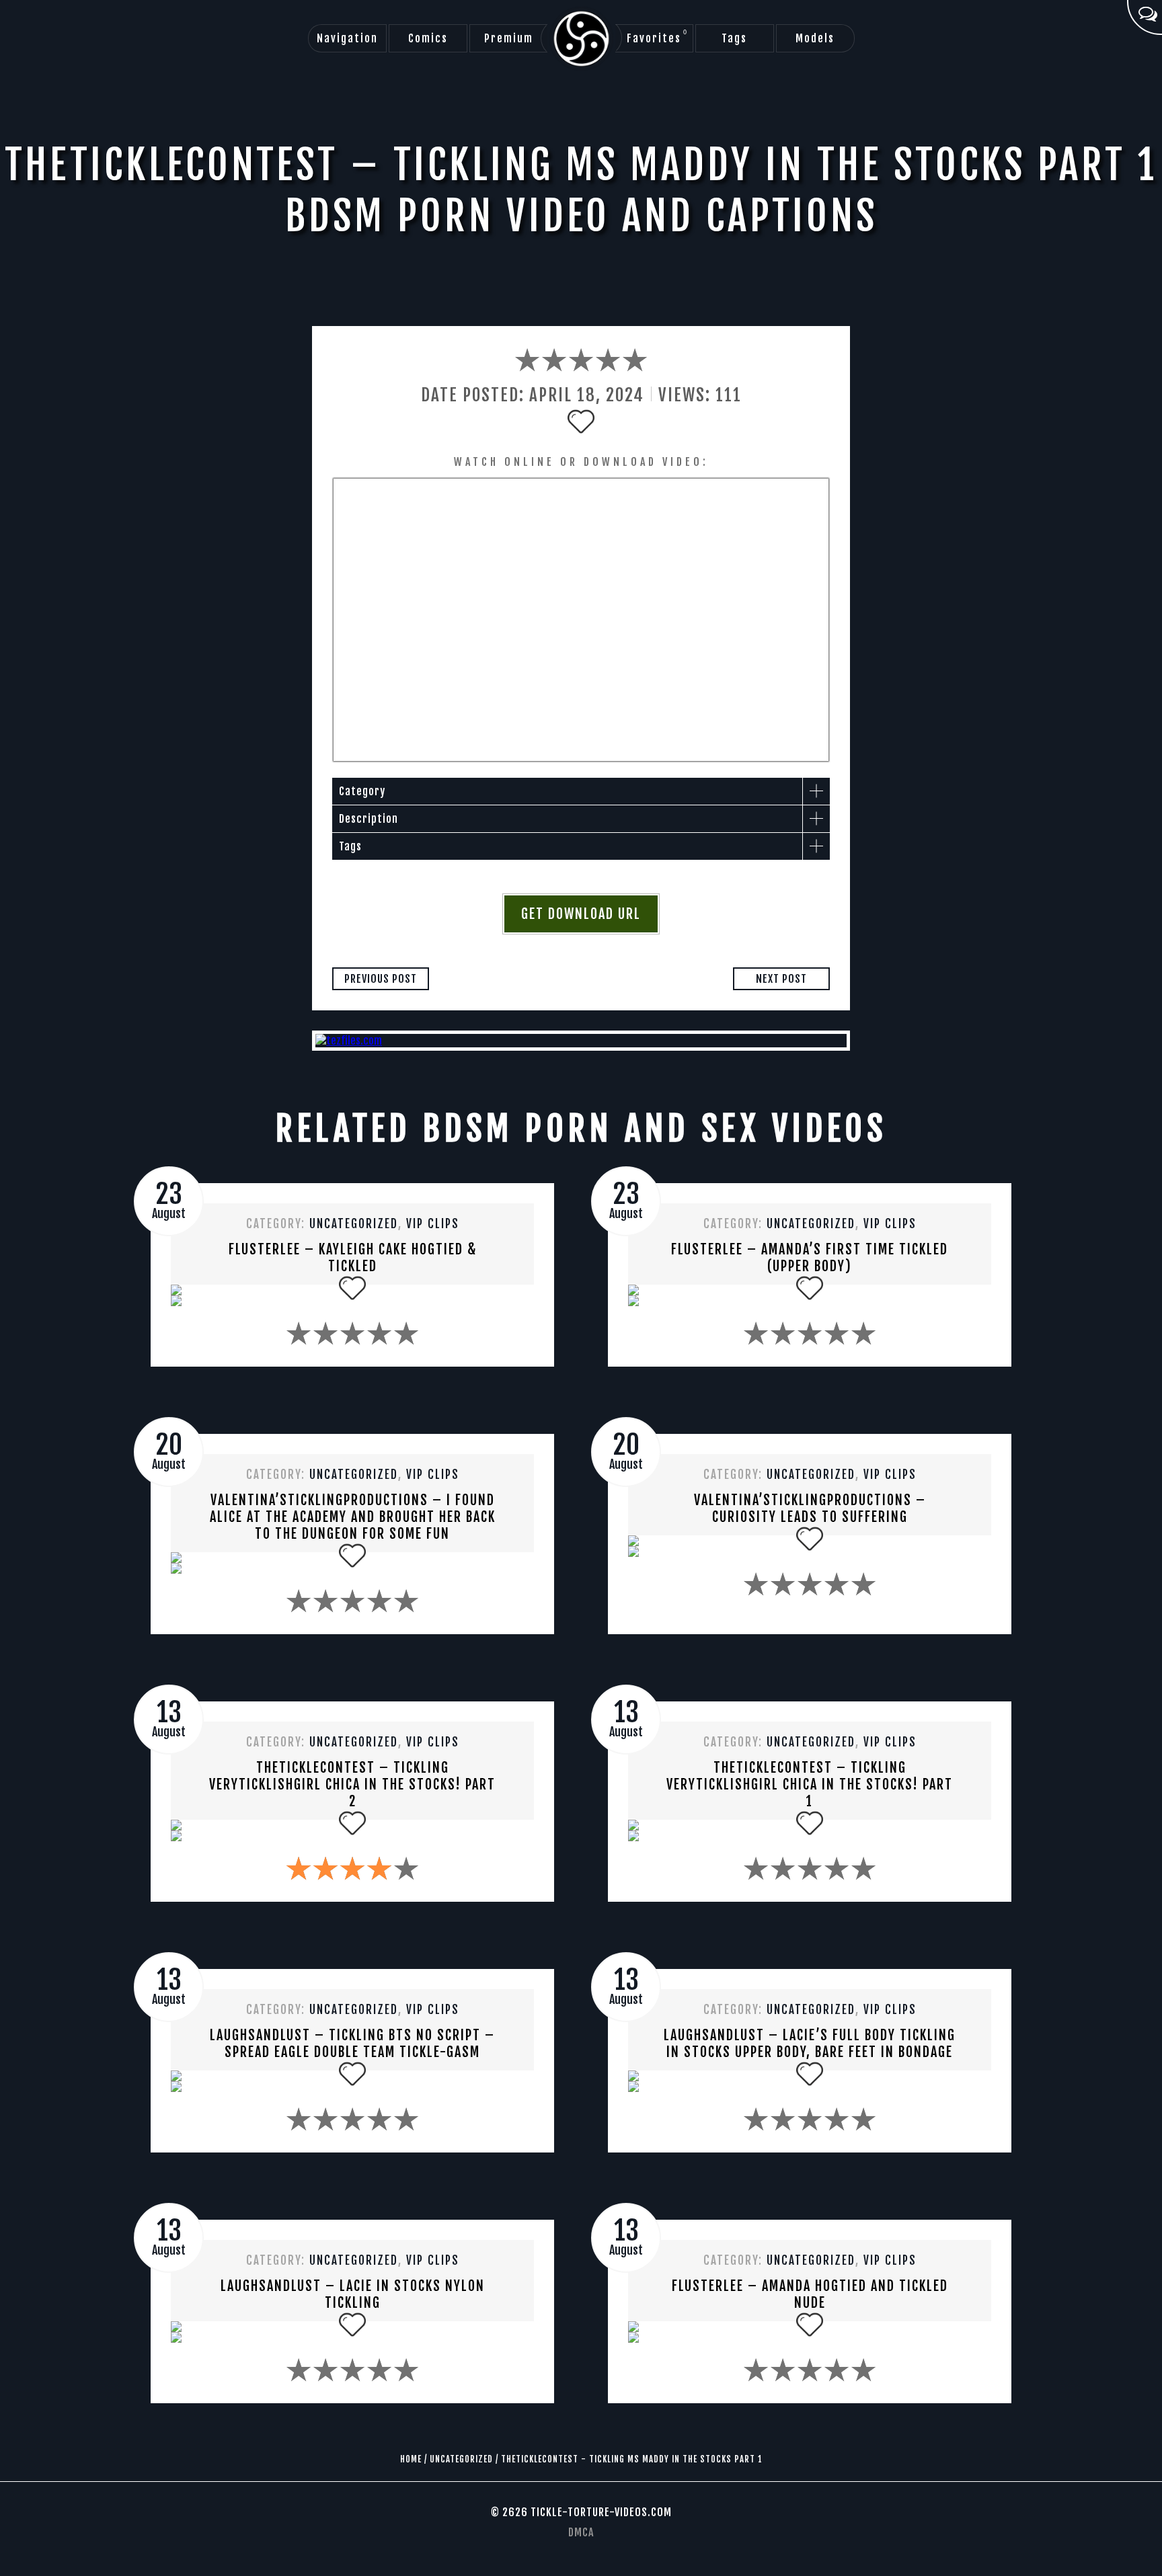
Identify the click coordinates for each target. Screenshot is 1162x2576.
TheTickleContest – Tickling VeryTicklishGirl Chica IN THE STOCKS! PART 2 (352, 1784)
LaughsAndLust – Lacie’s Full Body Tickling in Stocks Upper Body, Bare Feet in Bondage (810, 2044)
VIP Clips (433, 1224)
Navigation (347, 38)
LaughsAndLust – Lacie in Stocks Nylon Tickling (353, 2294)
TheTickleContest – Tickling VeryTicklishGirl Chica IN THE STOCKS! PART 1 (810, 1784)
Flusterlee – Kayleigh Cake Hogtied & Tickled (353, 1258)
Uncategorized (354, 1224)
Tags (734, 38)
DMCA (581, 2532)
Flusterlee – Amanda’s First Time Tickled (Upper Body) (810, 1258)
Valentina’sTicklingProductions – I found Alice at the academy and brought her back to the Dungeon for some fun (353, 1517)
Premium (509, 38)
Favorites (657, 37)
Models (815, 38)
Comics (428, 38)
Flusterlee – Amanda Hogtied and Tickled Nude (810, 2294)
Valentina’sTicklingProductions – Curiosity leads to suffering (810, 1508)
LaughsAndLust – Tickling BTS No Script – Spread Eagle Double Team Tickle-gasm (352, 2044)
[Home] (581, 39)
